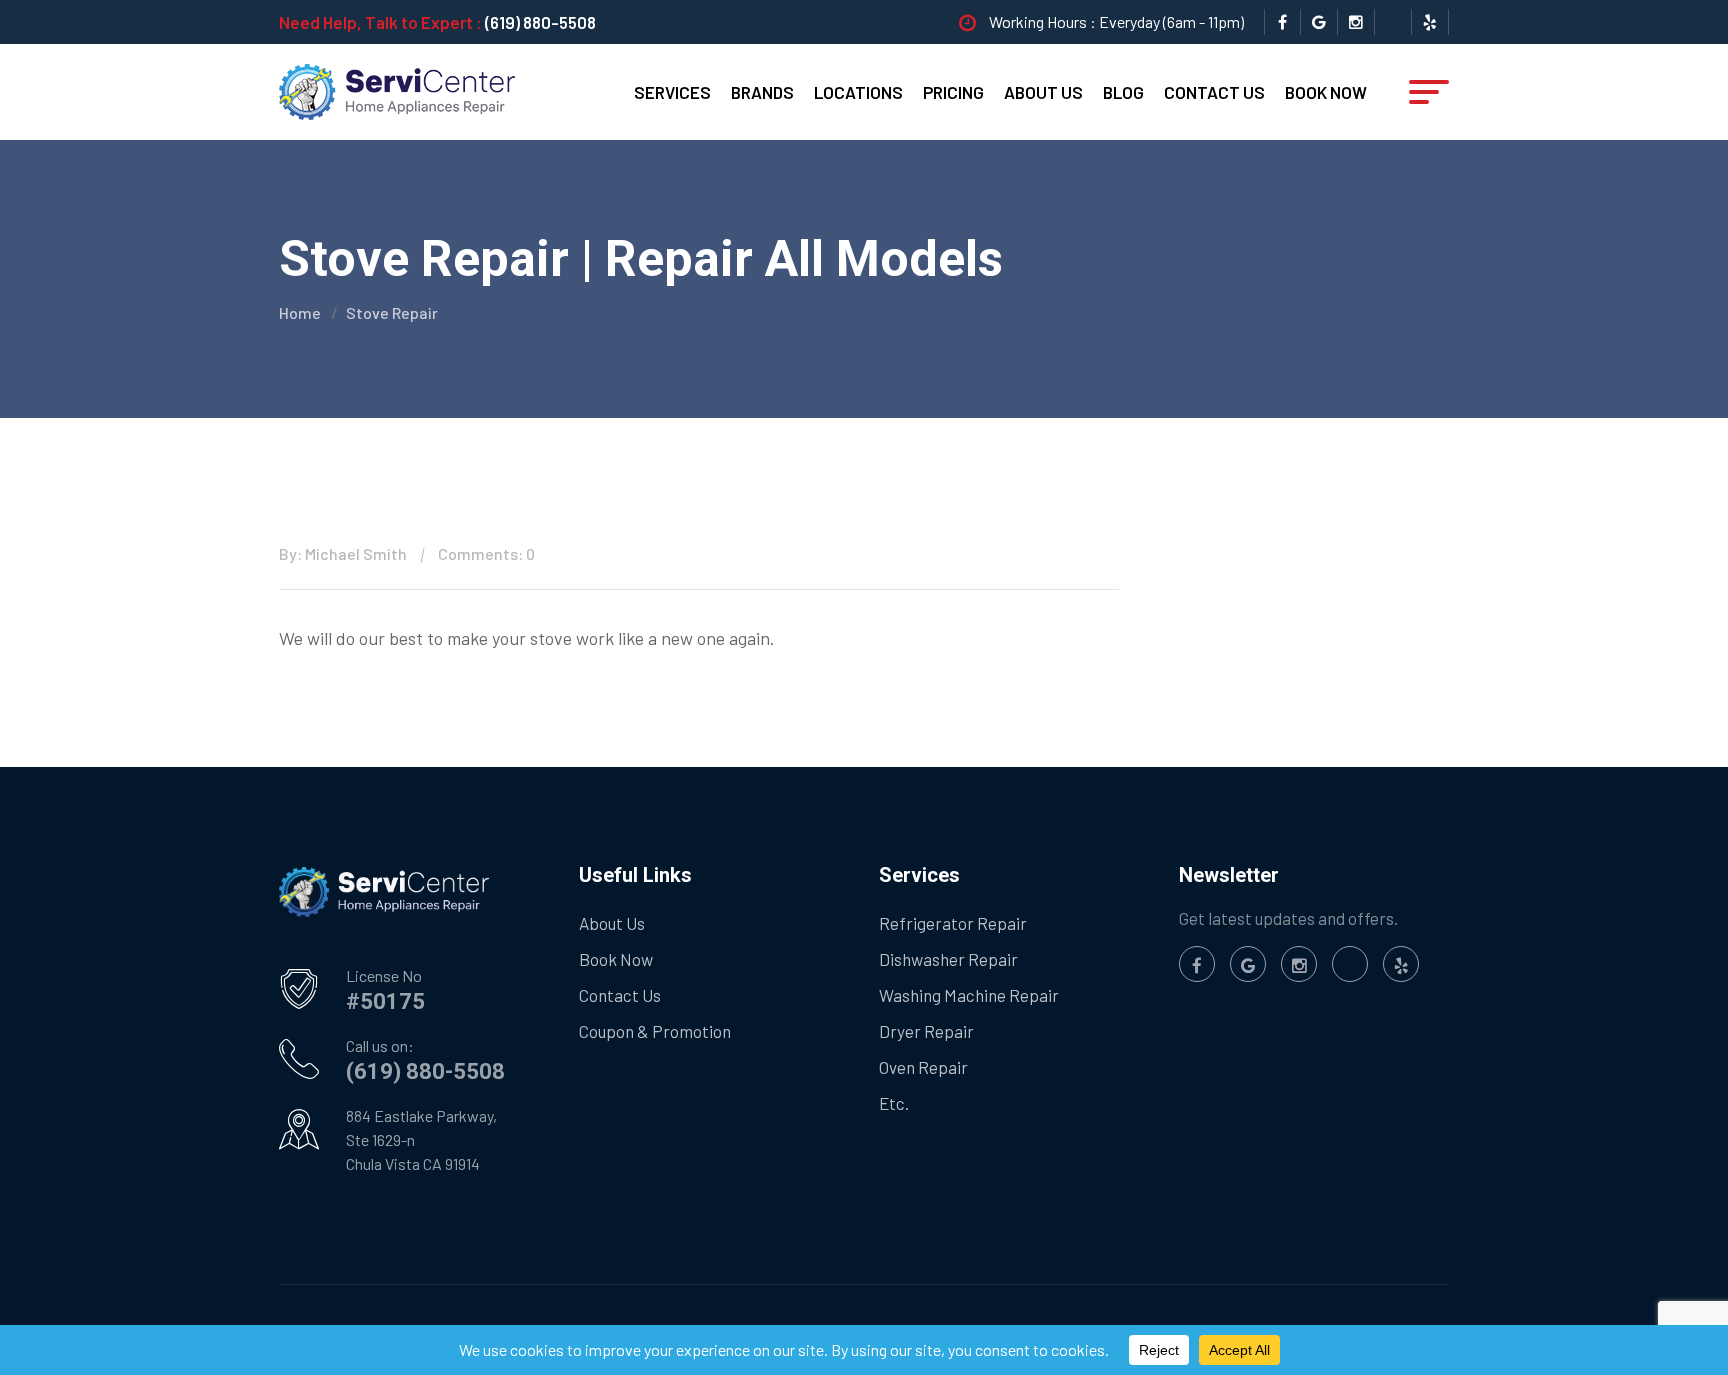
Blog (1123, 92)
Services (672, 92)
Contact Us (1214, 92)
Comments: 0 (486, 553)
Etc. (894, 1103)
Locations (858, 92)
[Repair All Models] (397, 90)
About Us (1043, 92)
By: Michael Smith (343, 553)
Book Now (1326, 92)
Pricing (953, 92)
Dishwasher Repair (948, 959)
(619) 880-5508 (540, 22)
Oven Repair (923, 1067)
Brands (762, 92)
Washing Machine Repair (969, 995)
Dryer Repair (926, 1031)
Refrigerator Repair (953, 923)
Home (300, 312)
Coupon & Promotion (655, 1031)
